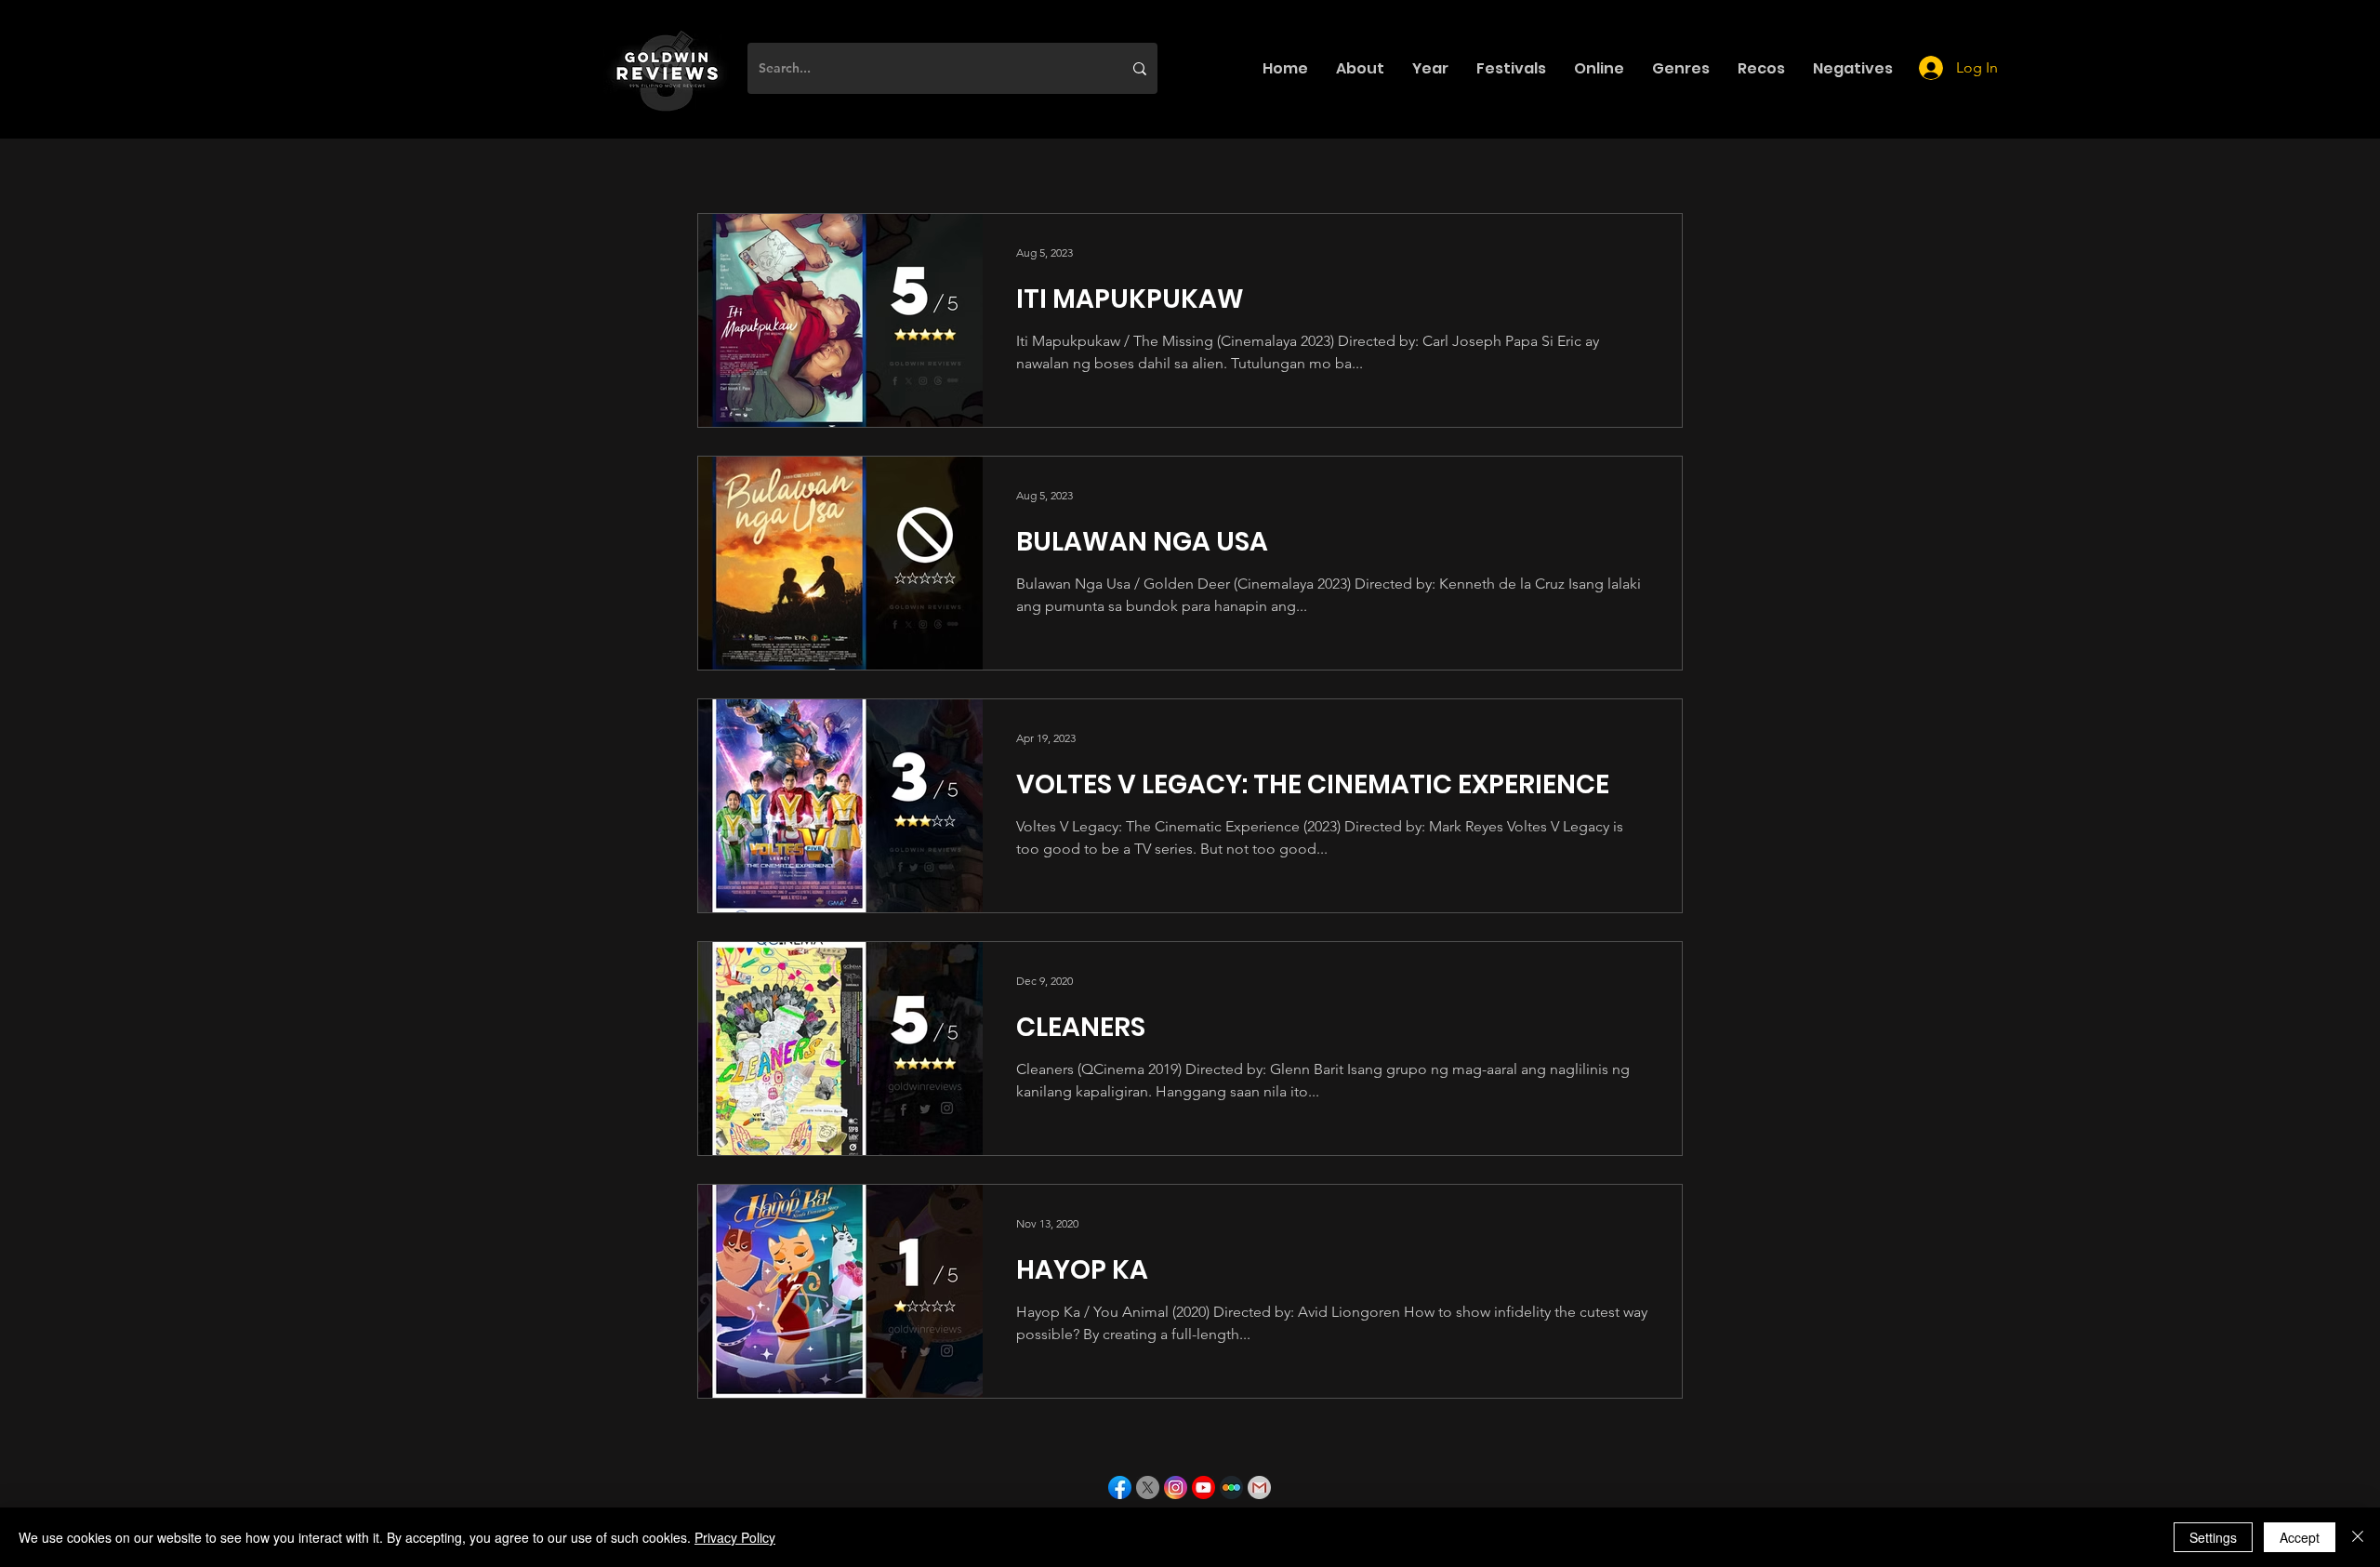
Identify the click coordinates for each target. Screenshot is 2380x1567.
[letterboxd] (1231, 1487)
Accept (2300, 1537)
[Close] (2358, 1537)
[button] (1360, 68)
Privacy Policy (735, 1537)
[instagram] (1176, 1487)
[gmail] (1259, 1487)
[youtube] (1203, 1487)
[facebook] (1120, 1487)
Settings (2213, 1537)
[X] (1148, 1487)
